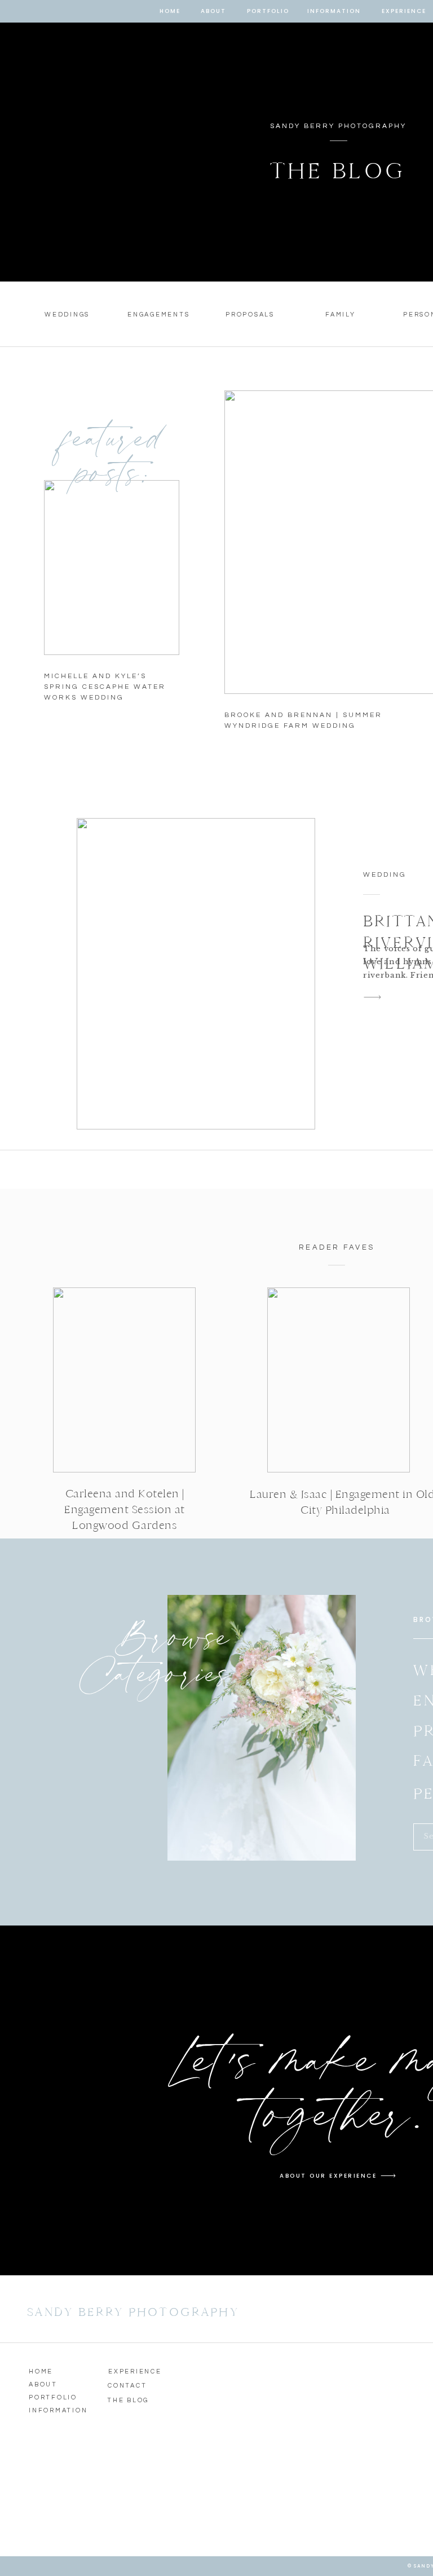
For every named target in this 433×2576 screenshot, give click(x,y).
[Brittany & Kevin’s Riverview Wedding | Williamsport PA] (196, 974)
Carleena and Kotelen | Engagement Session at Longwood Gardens (125, 1509)
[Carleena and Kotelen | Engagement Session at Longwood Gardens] (124, 1380)
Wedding (385, 875)
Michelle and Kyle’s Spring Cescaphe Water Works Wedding (105, 687)
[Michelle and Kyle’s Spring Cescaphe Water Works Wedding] (112, 568)
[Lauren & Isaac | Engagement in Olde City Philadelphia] (339, 1380)
